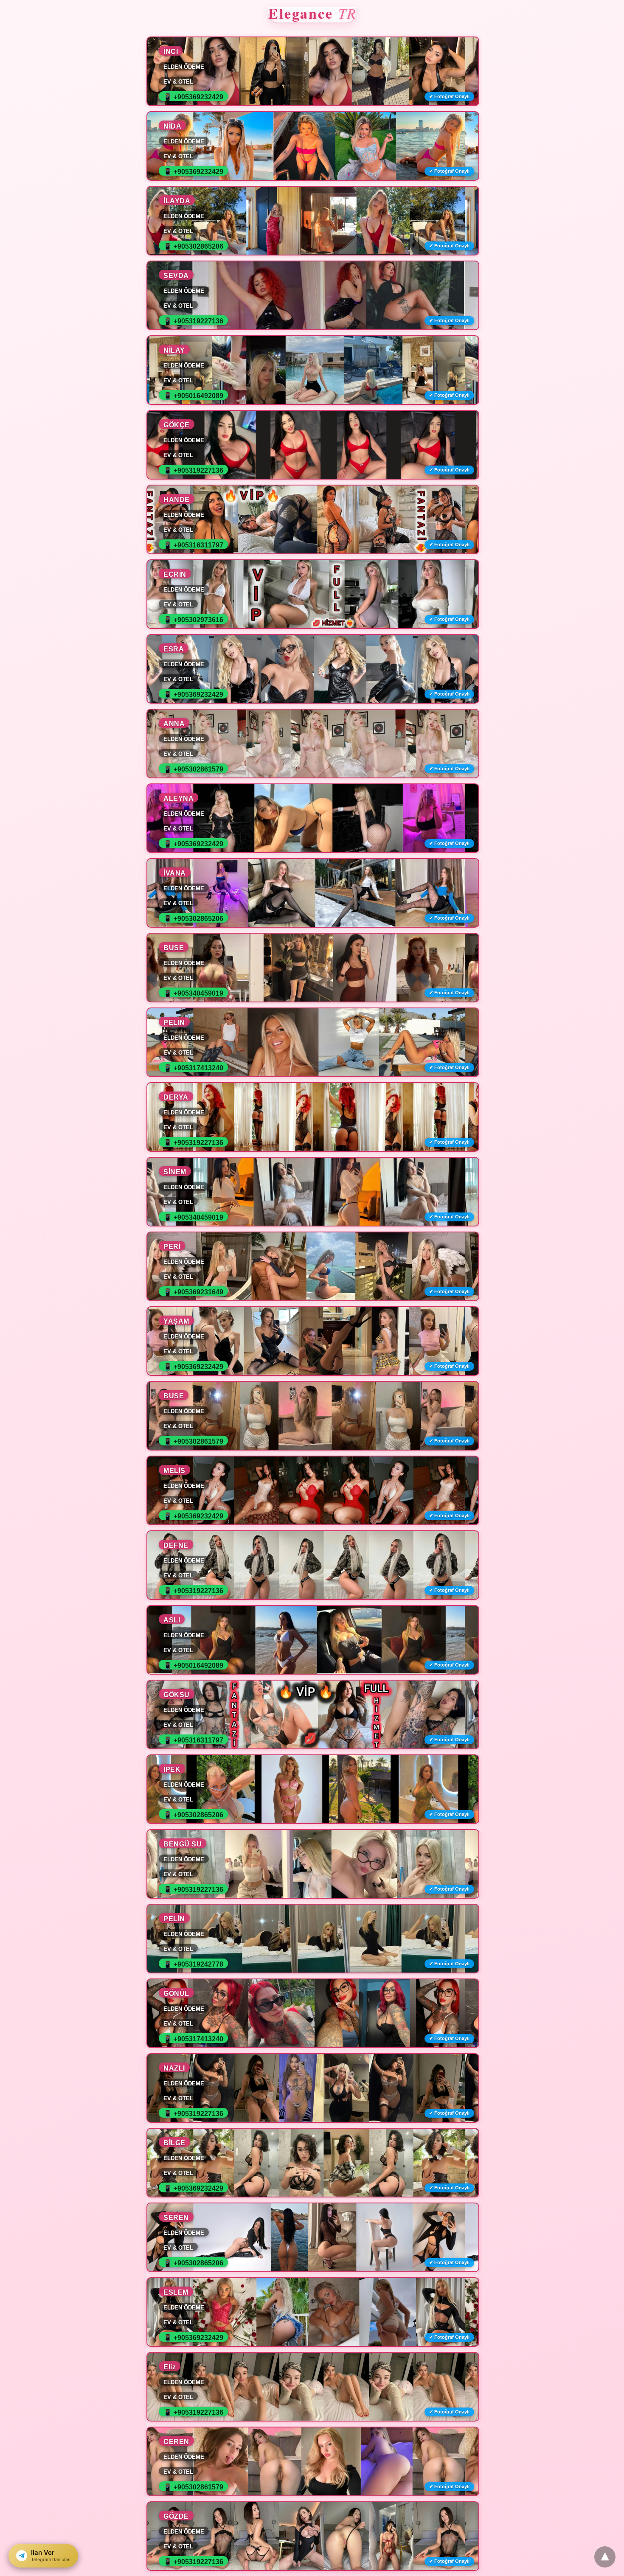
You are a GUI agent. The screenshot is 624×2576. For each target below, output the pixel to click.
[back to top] (605, 2557)
